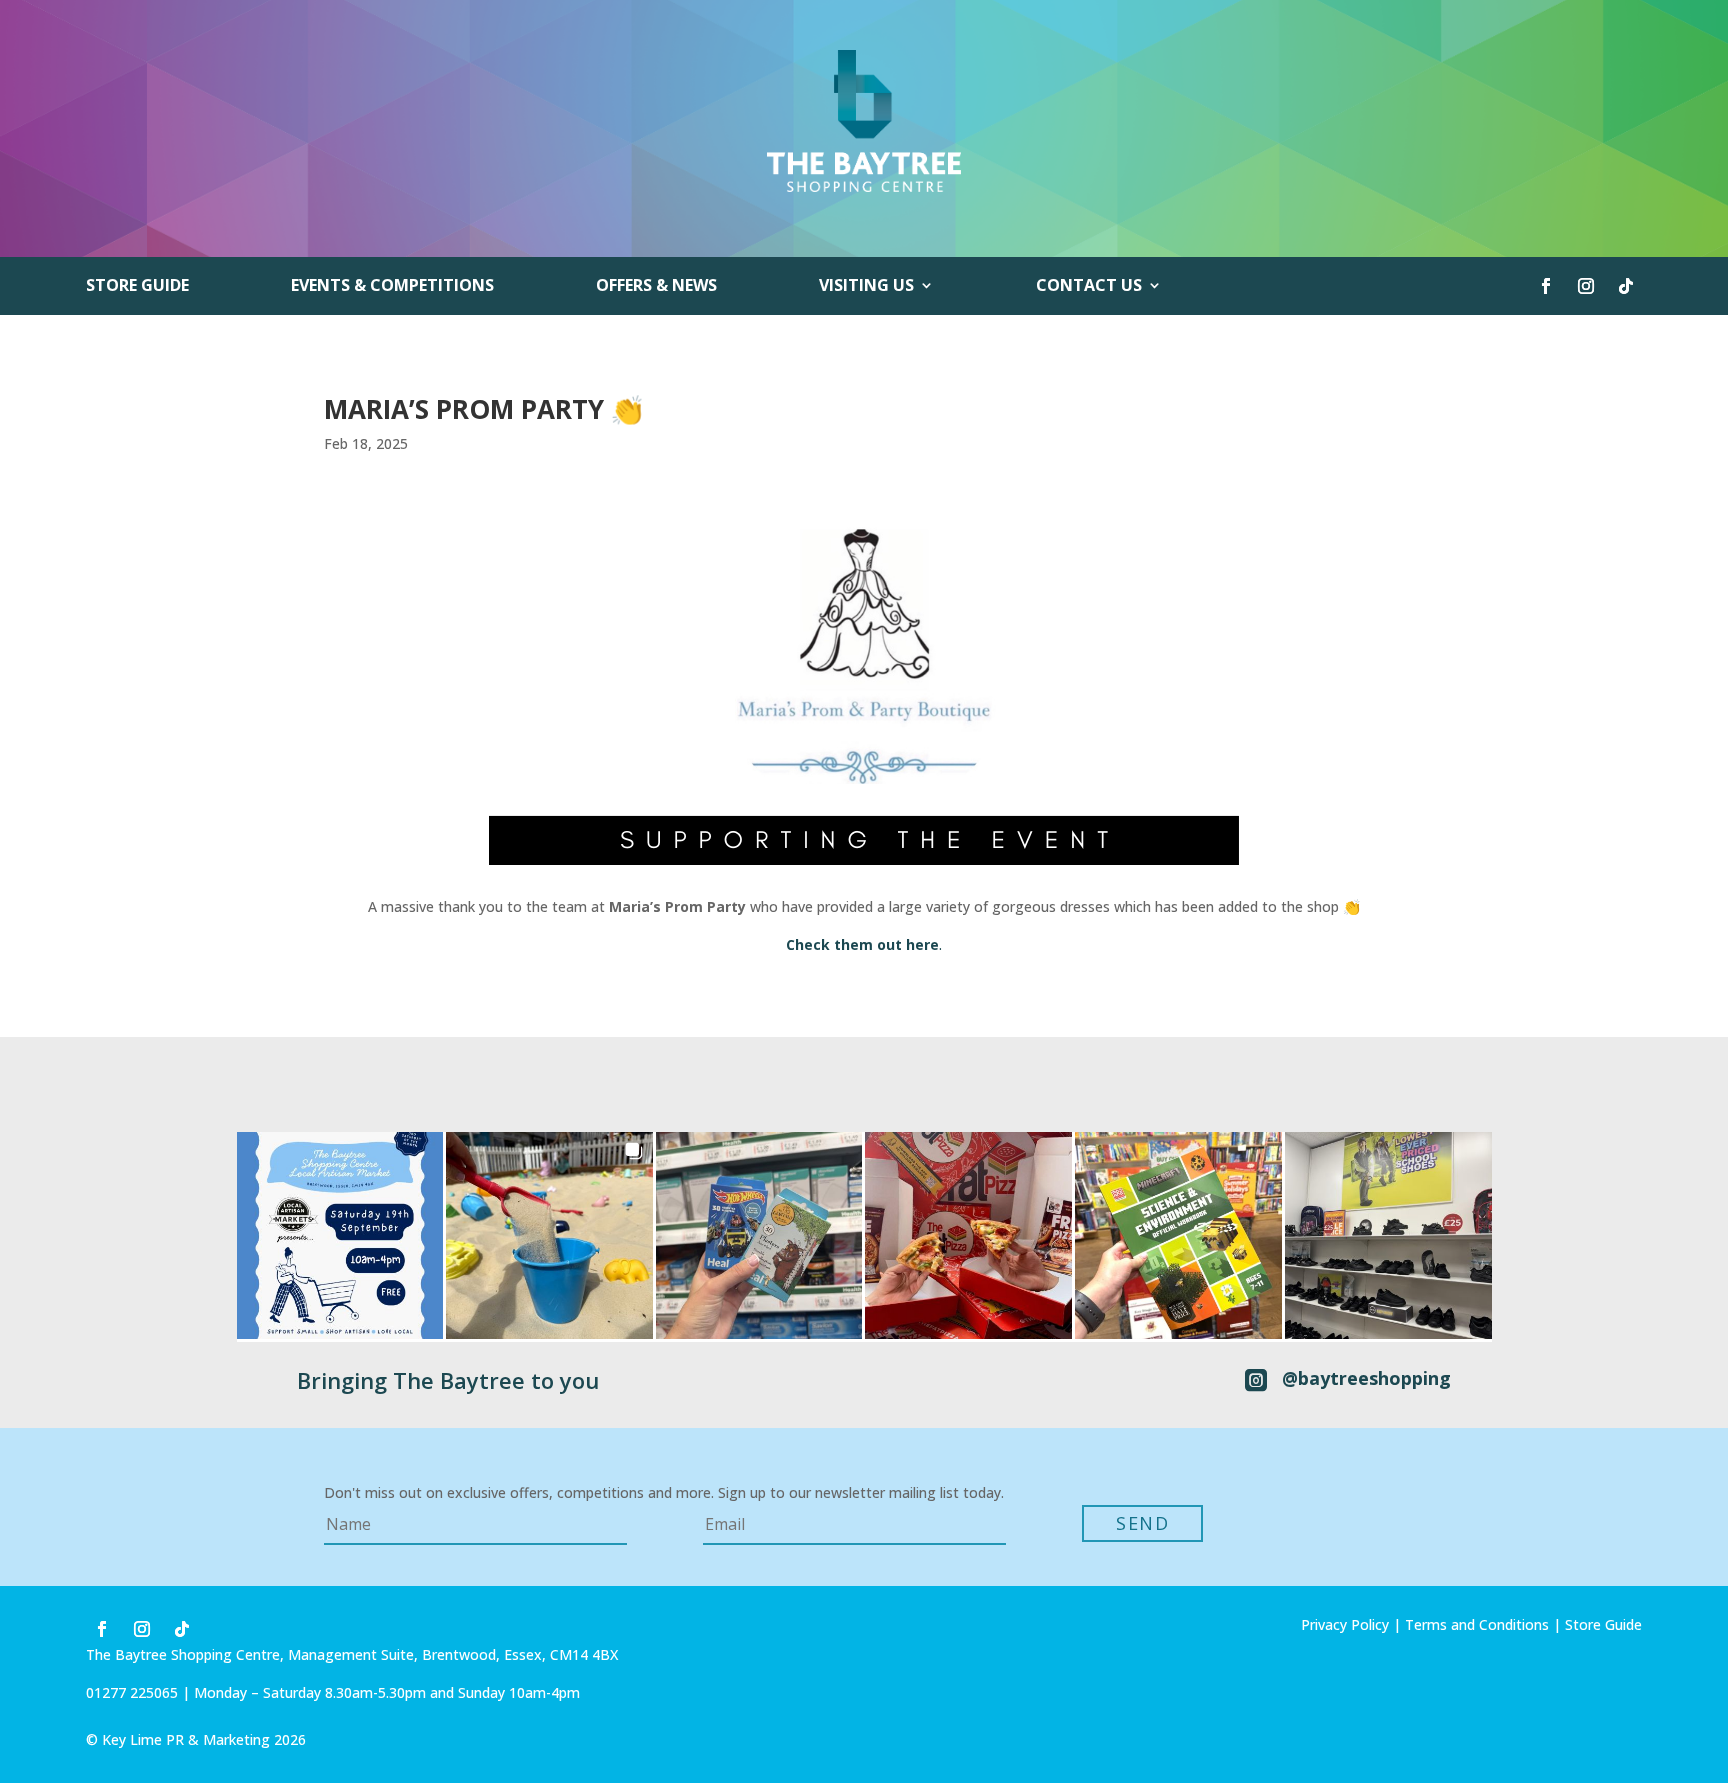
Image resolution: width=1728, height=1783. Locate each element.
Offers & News (656, 287)
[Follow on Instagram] (1586, 286)
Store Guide (137, 287)
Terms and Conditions (1477, 1624)
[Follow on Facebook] (1546, 286)
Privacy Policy (1345, 1624)
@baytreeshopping (1366, 1378)
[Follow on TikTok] (1626, 286)
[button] (340, 1235)
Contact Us (1089, 287)
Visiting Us (866, 287)
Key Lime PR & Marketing (188, 1739)
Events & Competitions (392, 287)
